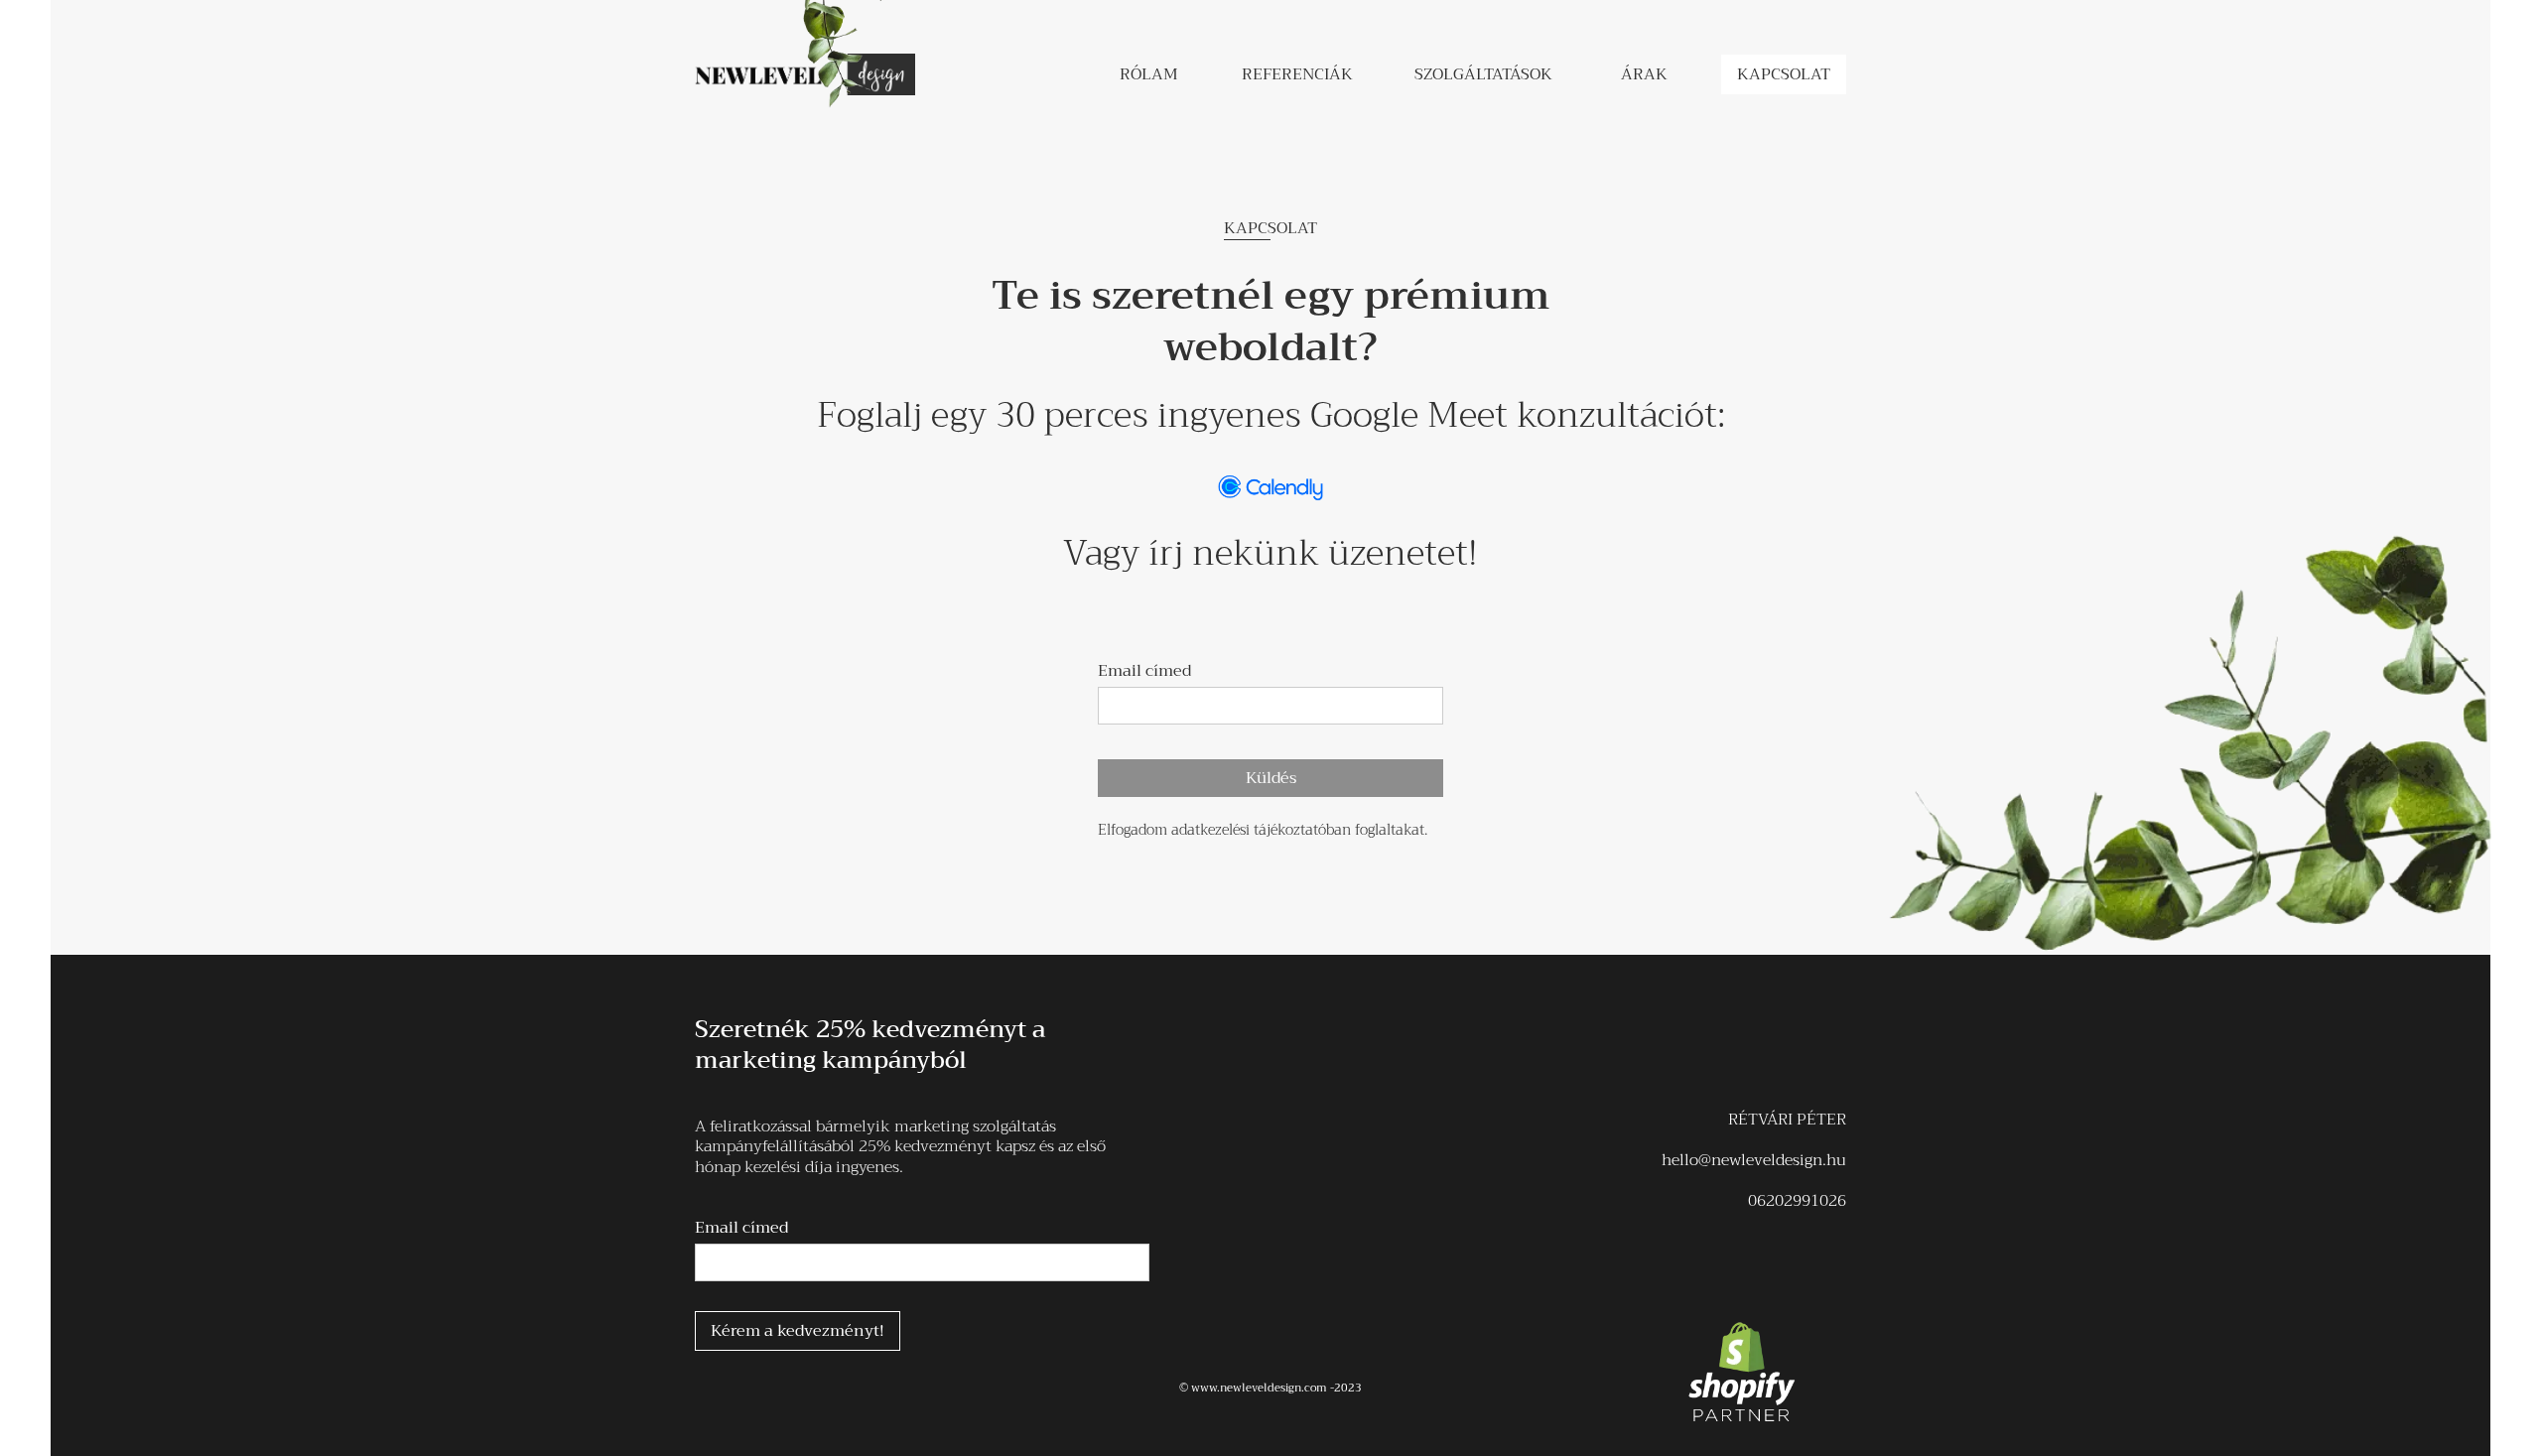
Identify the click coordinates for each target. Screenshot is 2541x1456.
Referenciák (1297, 74)
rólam (1149, 74)
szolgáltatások (1483, 74)
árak (1644, 74)
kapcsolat (1784, 74)
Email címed (1144, 671)
